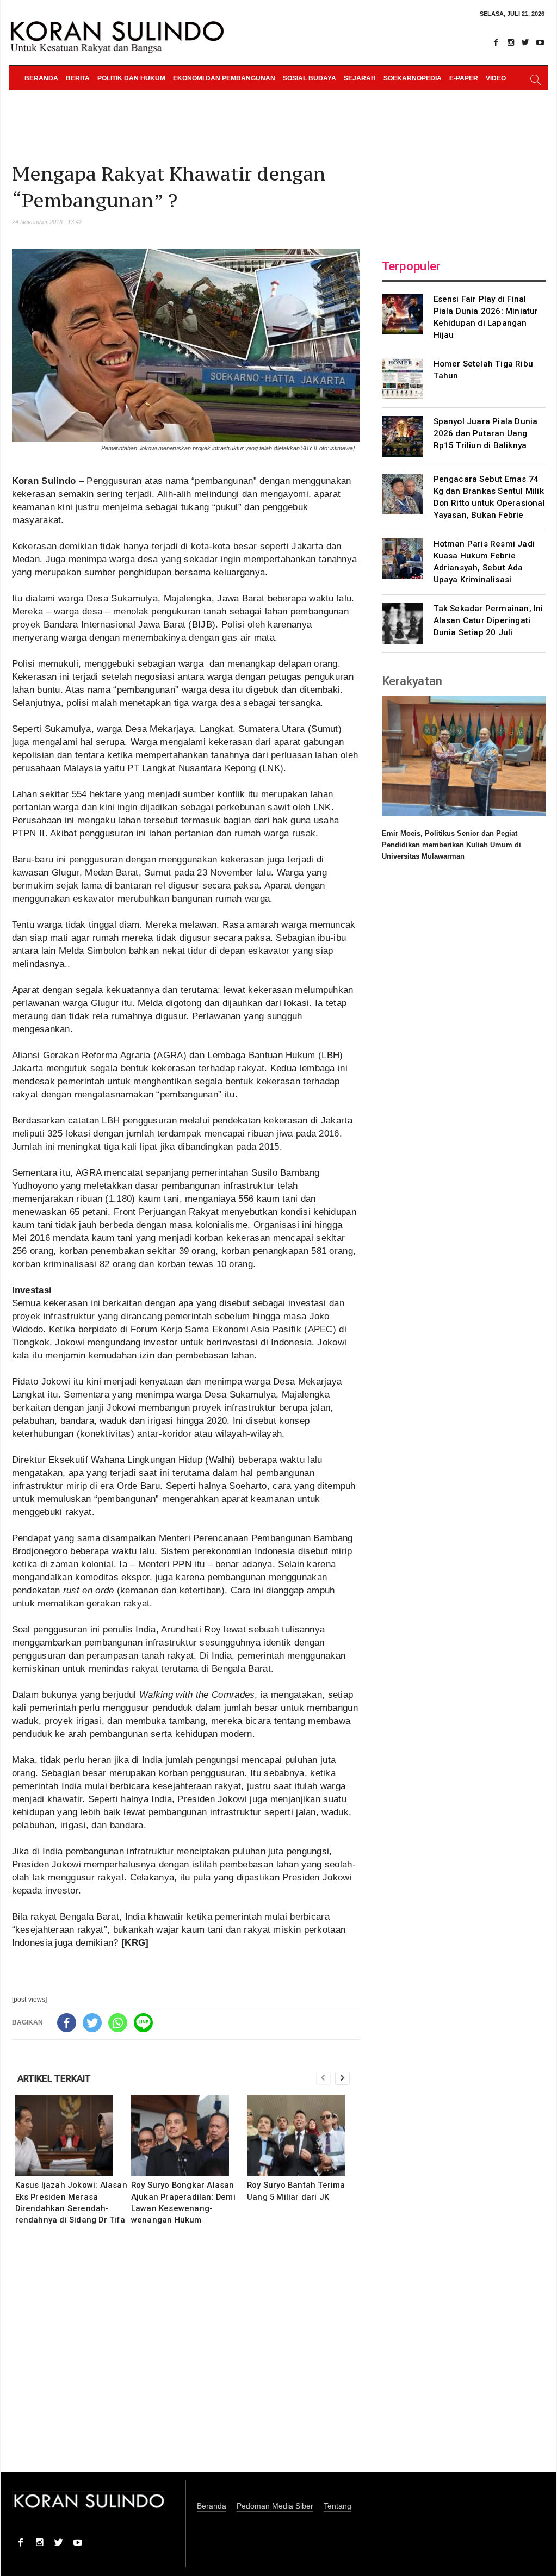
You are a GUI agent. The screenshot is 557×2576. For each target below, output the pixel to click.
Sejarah (360, 78)
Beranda (41, 78)
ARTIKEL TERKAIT (54, 2078)
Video (496, 78)
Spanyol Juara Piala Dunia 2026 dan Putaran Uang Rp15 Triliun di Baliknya (486, 433)
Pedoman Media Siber (275, 2506)
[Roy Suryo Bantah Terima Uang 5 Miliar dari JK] (303, 2136)
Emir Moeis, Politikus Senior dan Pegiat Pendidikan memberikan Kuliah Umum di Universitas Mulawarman (451, 845)
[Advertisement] (186, 2356)
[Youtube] (540, 42)
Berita (78, 78)
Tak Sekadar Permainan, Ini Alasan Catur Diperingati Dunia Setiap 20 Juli (488, 620)
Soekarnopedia (413, 78)
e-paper (464, 78)
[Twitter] (525, 42)
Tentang (338, 2506)
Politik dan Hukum (131, 78)
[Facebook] (496, 42)
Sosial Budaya (310, 78)
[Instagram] (511, 42)
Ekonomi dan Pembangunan (224, 78)
